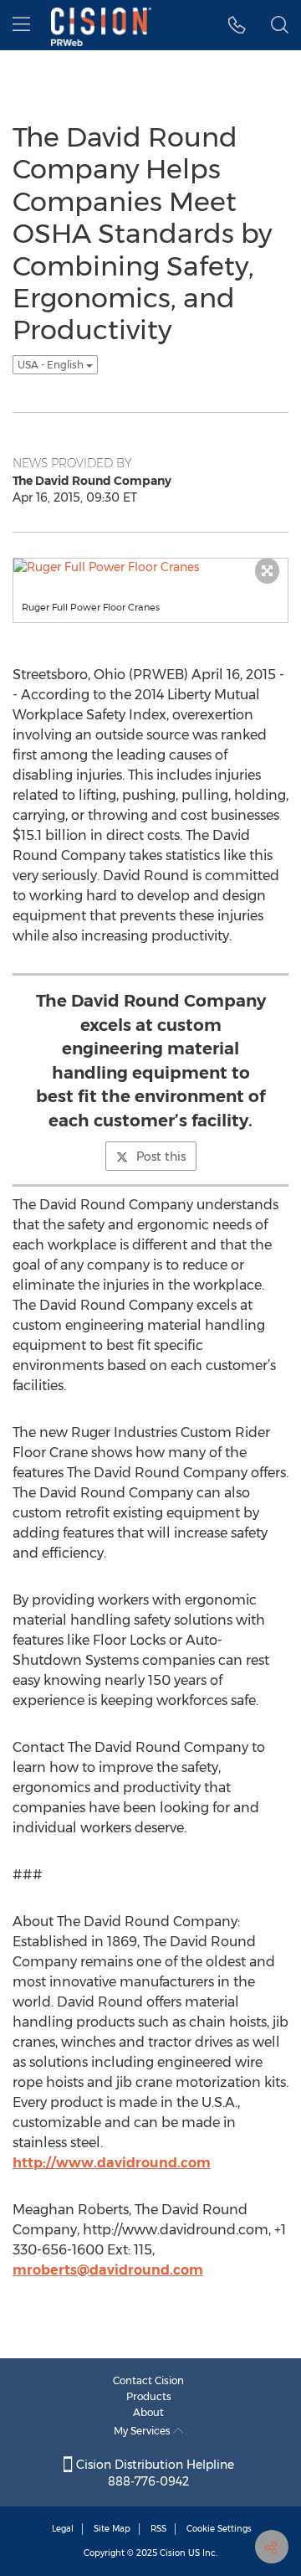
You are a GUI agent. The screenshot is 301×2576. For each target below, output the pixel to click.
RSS (158, 2529)
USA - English (52, 365)
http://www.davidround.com (112, 2163)
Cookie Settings (219, 2529)
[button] (237, 25)
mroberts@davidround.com (108, 2270)
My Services (143, 2431)
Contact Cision (148, 2380)
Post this (161, 1157)
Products (149, 2396)
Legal (63, 2529)
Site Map (112, 2529)
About (148, 2412)
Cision (173, 2553)
